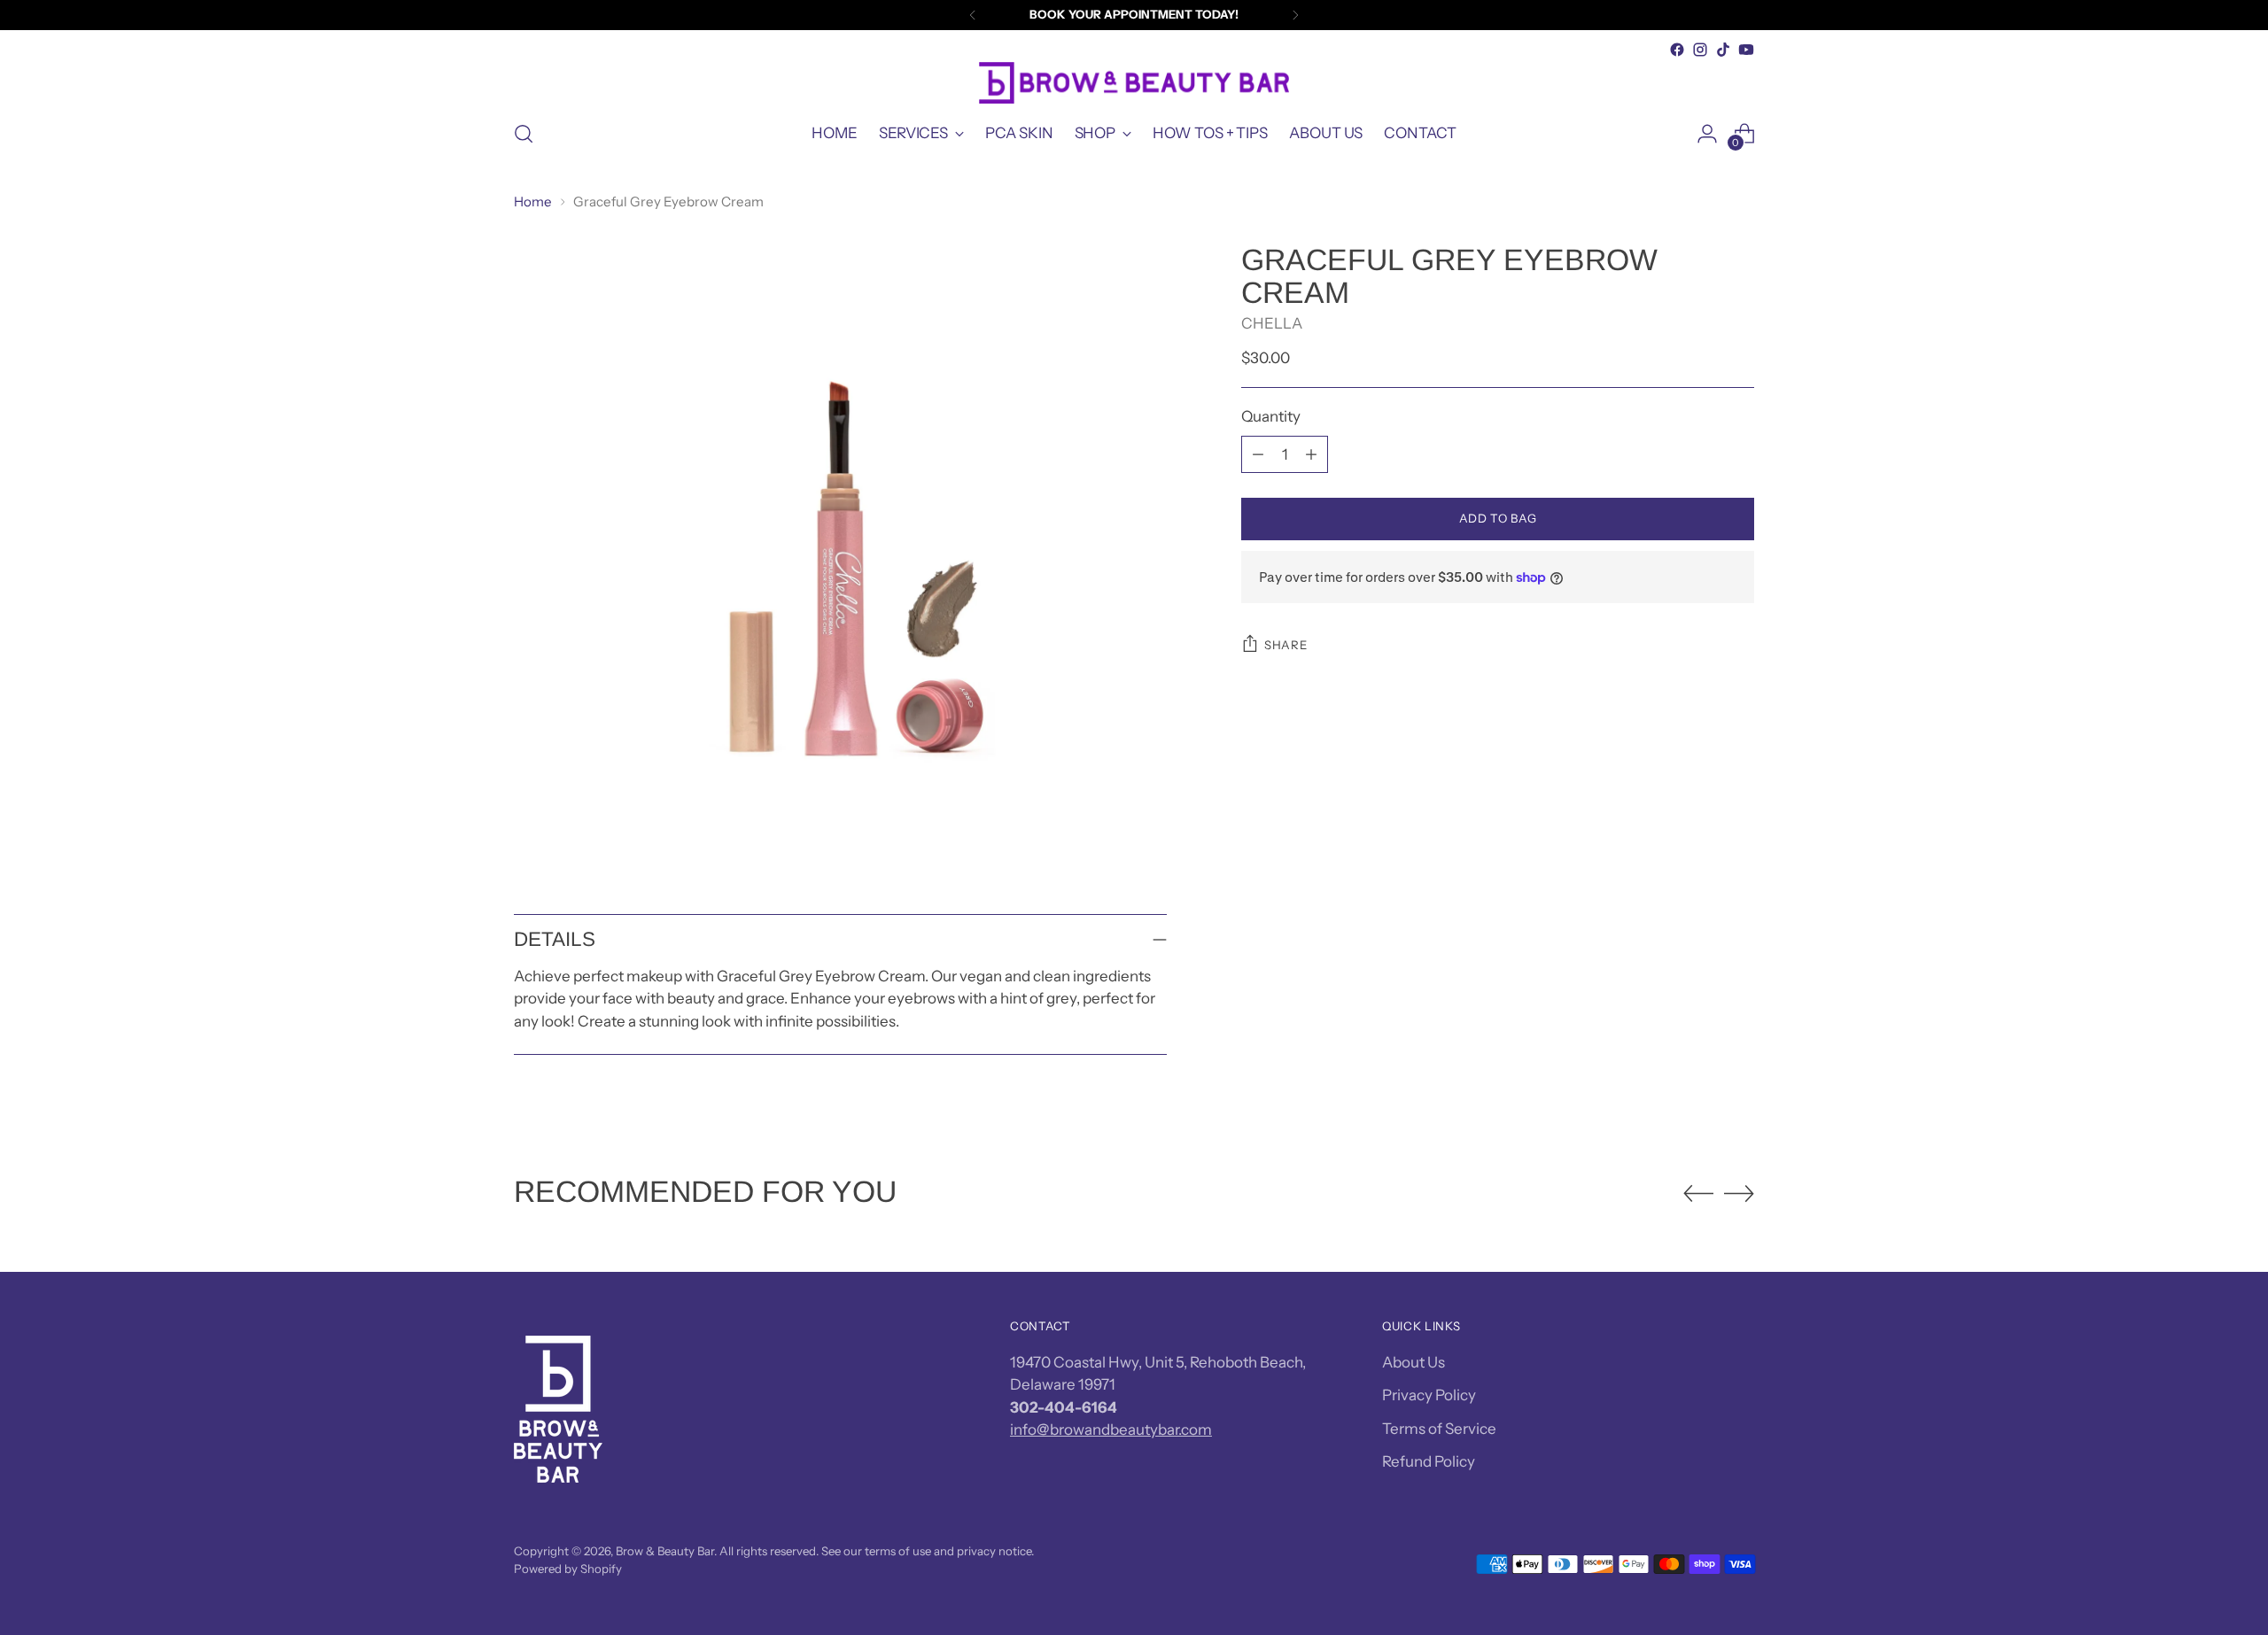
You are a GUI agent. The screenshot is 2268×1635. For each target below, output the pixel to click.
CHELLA (1272, 324)
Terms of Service (1439, 1429)
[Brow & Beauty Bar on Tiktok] (1723, 50)
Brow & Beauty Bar (665, 1551)
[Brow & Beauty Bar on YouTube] (1746, 50)
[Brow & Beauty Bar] (1134, 83)
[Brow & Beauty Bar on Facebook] (1677, 50)
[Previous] (973, 15)
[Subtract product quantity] (1258, 454)
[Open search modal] (524, 134)
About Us (1414, 1362)
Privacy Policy (1429, 1395)
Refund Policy (1429, 1461)
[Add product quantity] (1311, 454)
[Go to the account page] (1707, 134)
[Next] (1295, 15)
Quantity (1271, 416)
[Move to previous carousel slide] (1698, 1194)
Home (533, 201)
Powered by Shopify (568, 1569)
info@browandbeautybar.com (1111, 1430)
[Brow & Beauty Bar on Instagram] (1700, 50)
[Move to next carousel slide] (1739, 1193)
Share (1285, 645)
